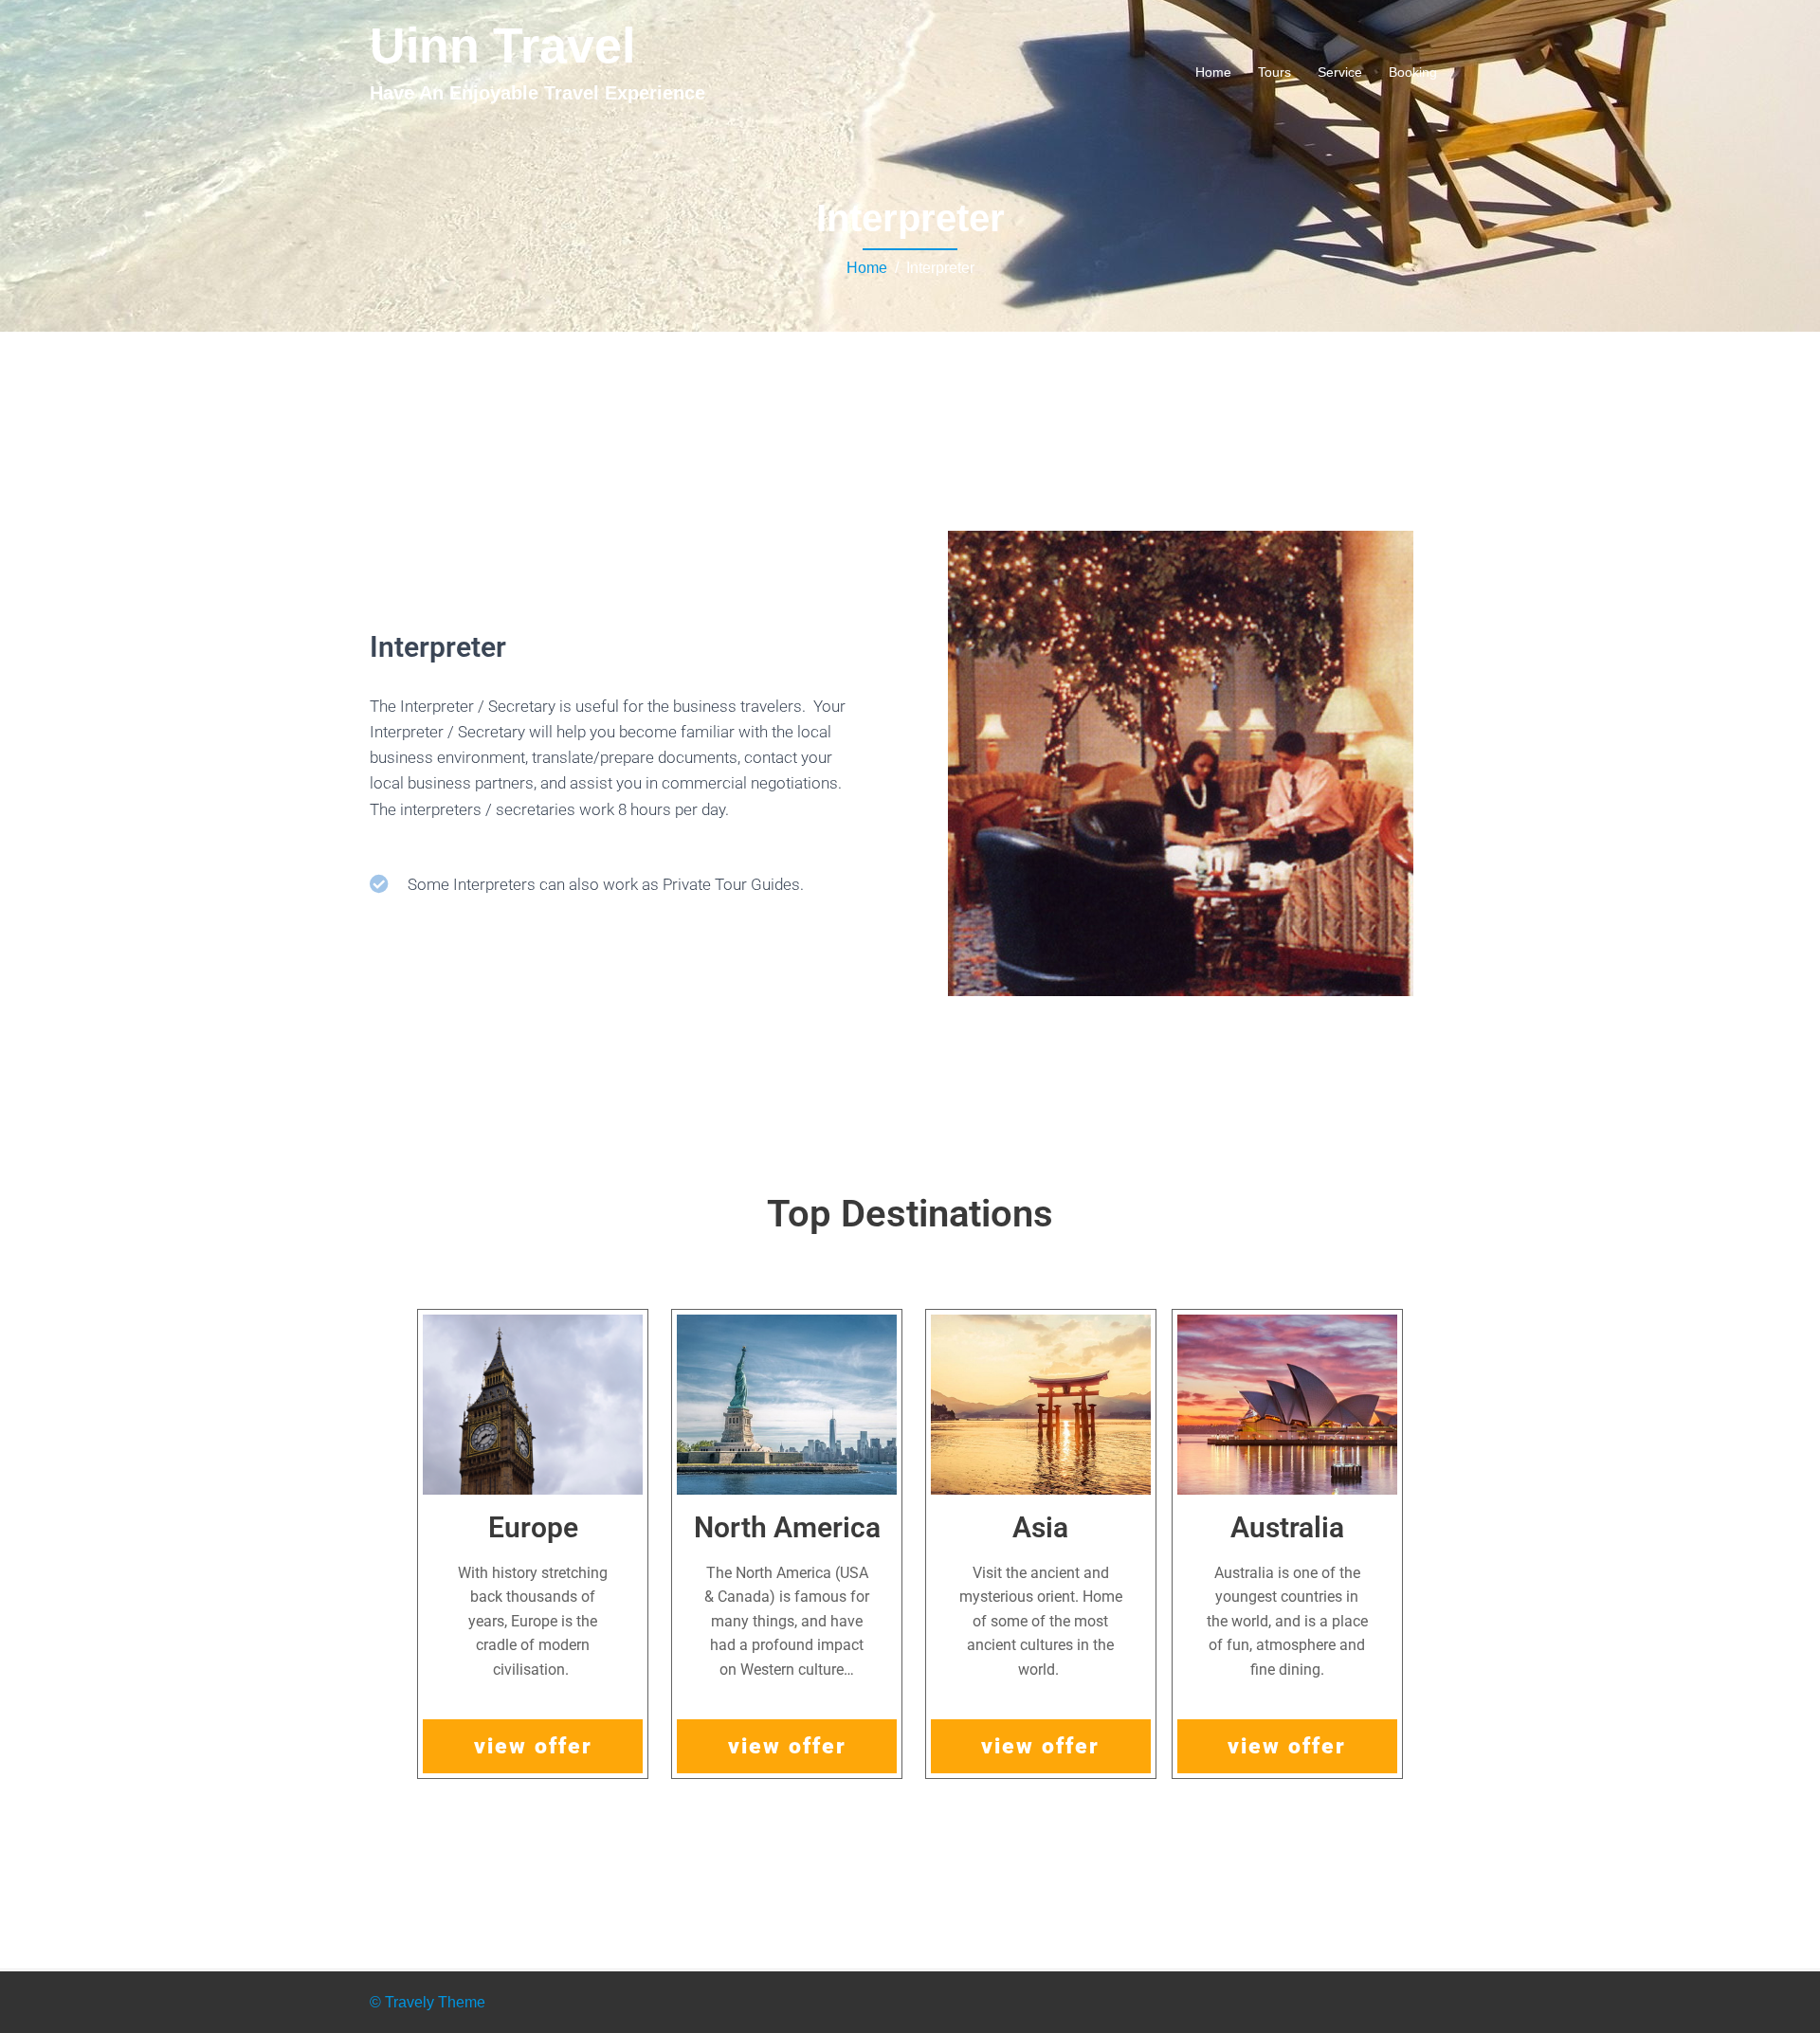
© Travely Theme (428, 2002)
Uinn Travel (502, 45)
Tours (1274, 72)
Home (1213, 72)
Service (1340, 72)
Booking (1413, 72)
